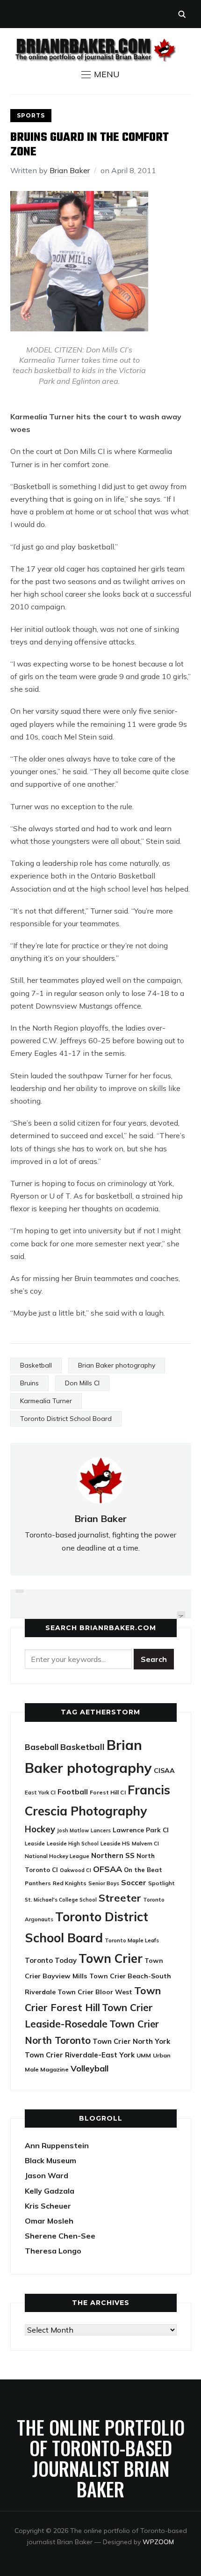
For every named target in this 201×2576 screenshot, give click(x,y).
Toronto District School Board (66, 1419)
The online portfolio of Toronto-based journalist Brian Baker (101, 2458)
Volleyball (90, 2068)
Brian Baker (70, 170)
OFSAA (108, 1869)
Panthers (38, 1883)
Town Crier (111, 1958)
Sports (31, 115)
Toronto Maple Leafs (132, 1940)
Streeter (120, 1898)
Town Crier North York (131, 2041)
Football (73, 1792)
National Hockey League (57, 1856)
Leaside (35, 1843)
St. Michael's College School (61, 1900)
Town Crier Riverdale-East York (80, 2055)
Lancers (101, 1830)
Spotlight (162, 1883)
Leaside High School (73, 1844)
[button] (100, 74)
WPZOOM (158, 2542)
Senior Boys (104, 1883)
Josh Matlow (73, 1830)
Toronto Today (51, 1960)
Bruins (29, 1383)
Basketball (36, 1365)
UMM (144, 2055)
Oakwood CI (75, 1870)
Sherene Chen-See (60, 2236)
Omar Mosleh (49, 2221)
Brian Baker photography (117, 1365)
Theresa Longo (53, 2251)
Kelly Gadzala (50, 2191)
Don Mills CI (82, 1383)
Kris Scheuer (48, 2206)
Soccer (134, 1882)
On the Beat (143, 1870)
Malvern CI (145, 1844)
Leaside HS (115, 1843)
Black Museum (50, 2160)
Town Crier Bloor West (95, 1992)
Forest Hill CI (108, 1792)
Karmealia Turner (46, 1401)
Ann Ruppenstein (57, 2145)
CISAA (164, 1771)
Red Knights (70, 1883)
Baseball (42, 1747)
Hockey (40, 1829)
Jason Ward (47, 2175)
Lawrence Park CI (141, 1830)
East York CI (40, 1792)
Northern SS (113, 1855)
